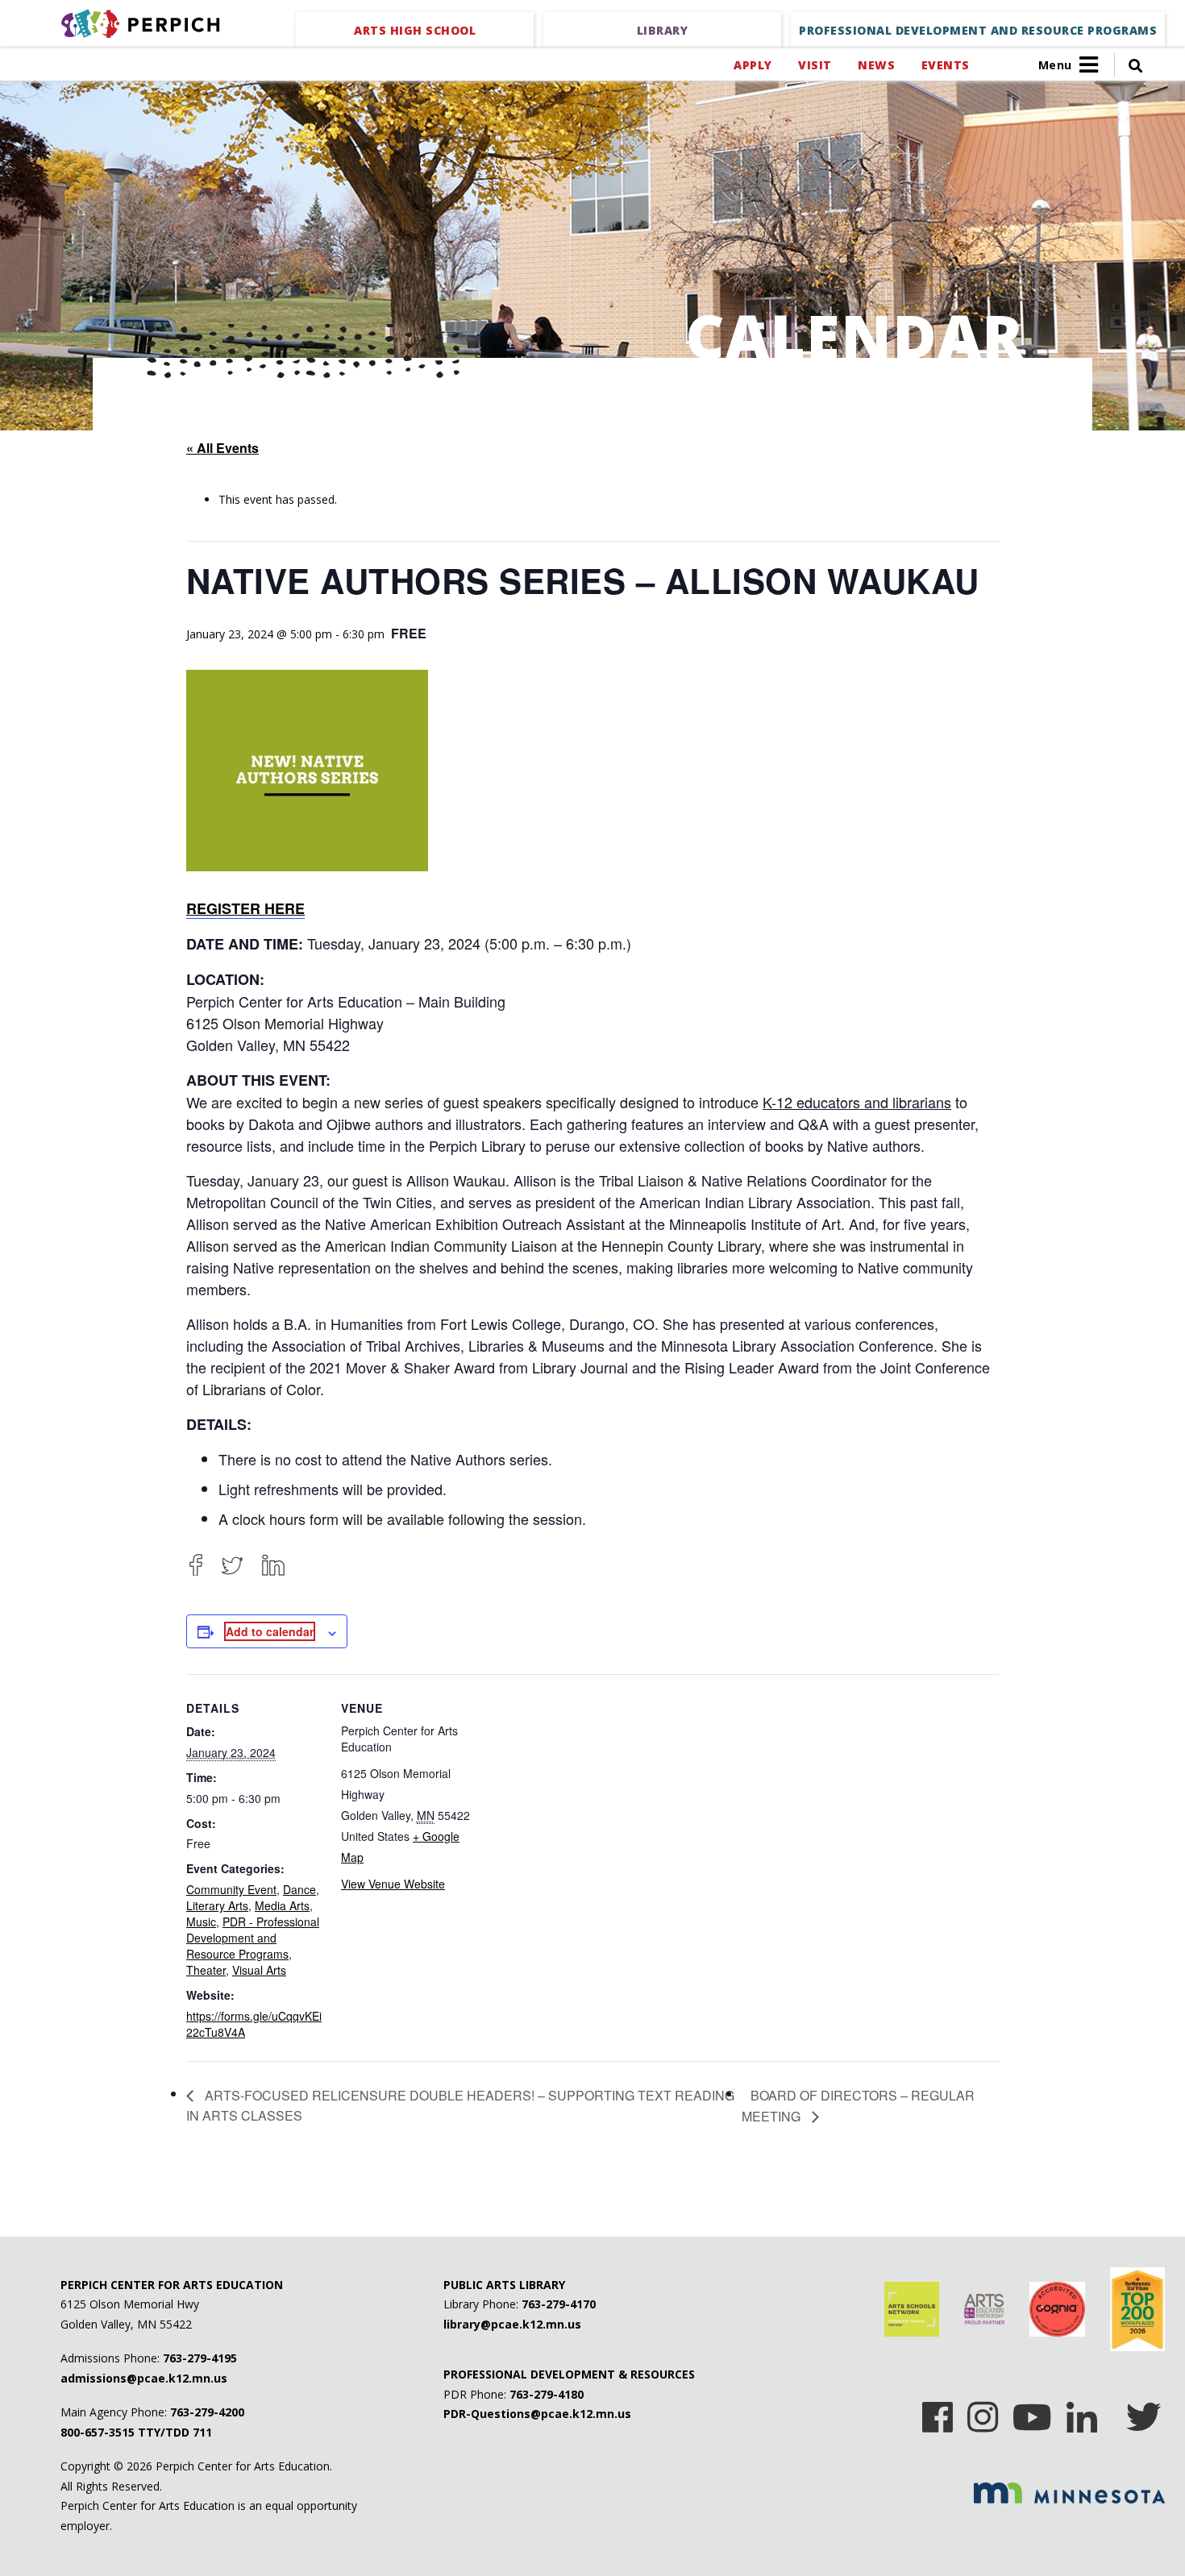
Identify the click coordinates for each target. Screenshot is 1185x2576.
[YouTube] (1032, 2412)
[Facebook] (196, 1565)
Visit (815, 65)
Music (201, 1922)
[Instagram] (983, 2412)
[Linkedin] (1082, 2412)
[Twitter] (232, 1565)
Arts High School (415, 30)
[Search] (1129, 65)
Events (945, 65)
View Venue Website (393, 1884)
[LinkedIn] (273, 1565)
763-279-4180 (547, 2394)
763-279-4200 (207, 2412)
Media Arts (282, 1905)
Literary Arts (217, 1905)
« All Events (222, 448)
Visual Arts (259, 1970)
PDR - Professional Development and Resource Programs (253, 1938)
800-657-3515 (98, 2432)
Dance (299, 1889)
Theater (206, 1970)
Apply (753, 65)
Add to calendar (270, 1631)
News (876, 65)
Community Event (231, 1889)
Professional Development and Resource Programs (978, 30)
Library (663, 30)
